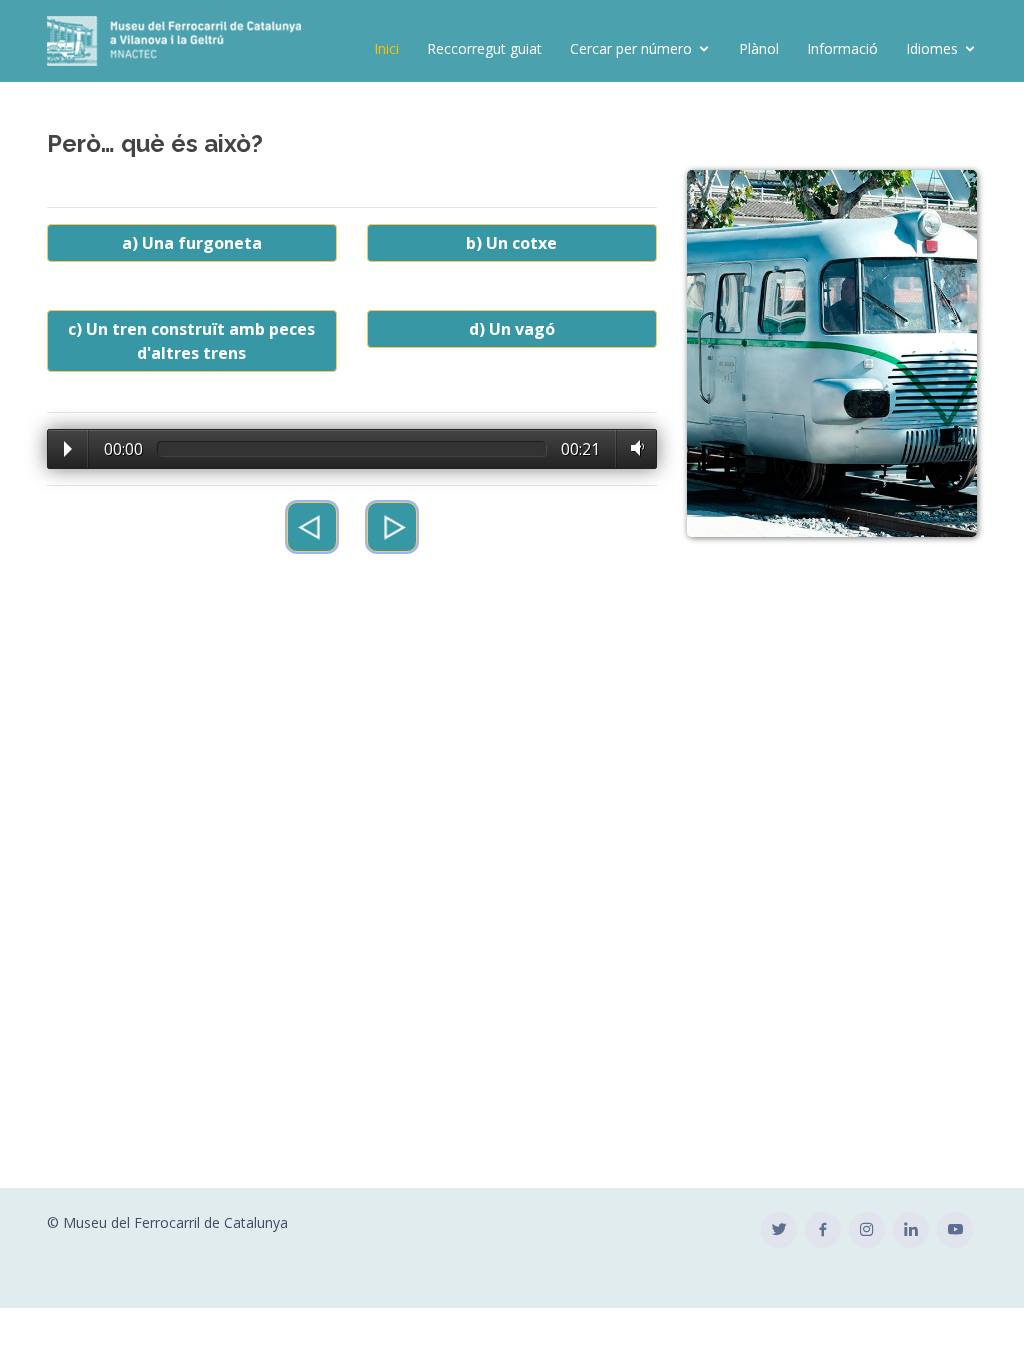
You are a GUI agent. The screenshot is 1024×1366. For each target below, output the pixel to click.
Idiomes (932, 48)
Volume (633, 448)
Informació (842, 48)
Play (68, 449)
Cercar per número (631, 48)
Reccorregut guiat (484, 48)
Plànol (759, 48)
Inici (386, 48)
